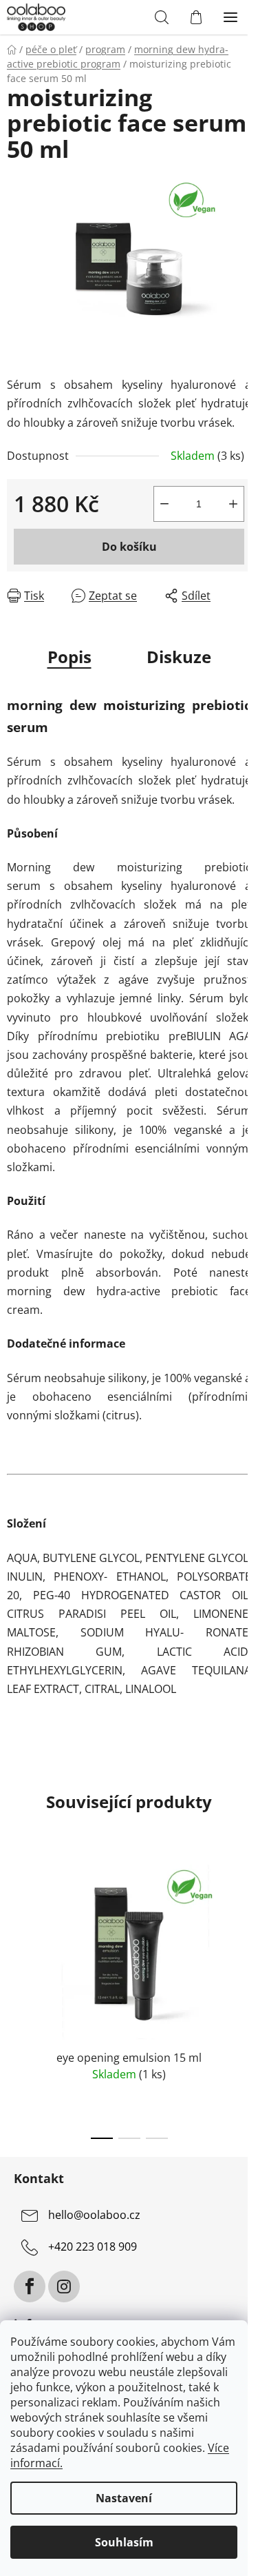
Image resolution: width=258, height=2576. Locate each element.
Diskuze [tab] (179, 657)
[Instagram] (64, 2286)
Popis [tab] (69, 657)
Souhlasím (124, 2542)
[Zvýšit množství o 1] (233, 504)
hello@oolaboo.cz (94, 2215)
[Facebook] (30, 2286)
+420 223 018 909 (93, 2247)
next (244, 1920)
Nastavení (124, 2498)
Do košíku (129, 547)
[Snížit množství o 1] (164, 504)
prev (14, 1920)
